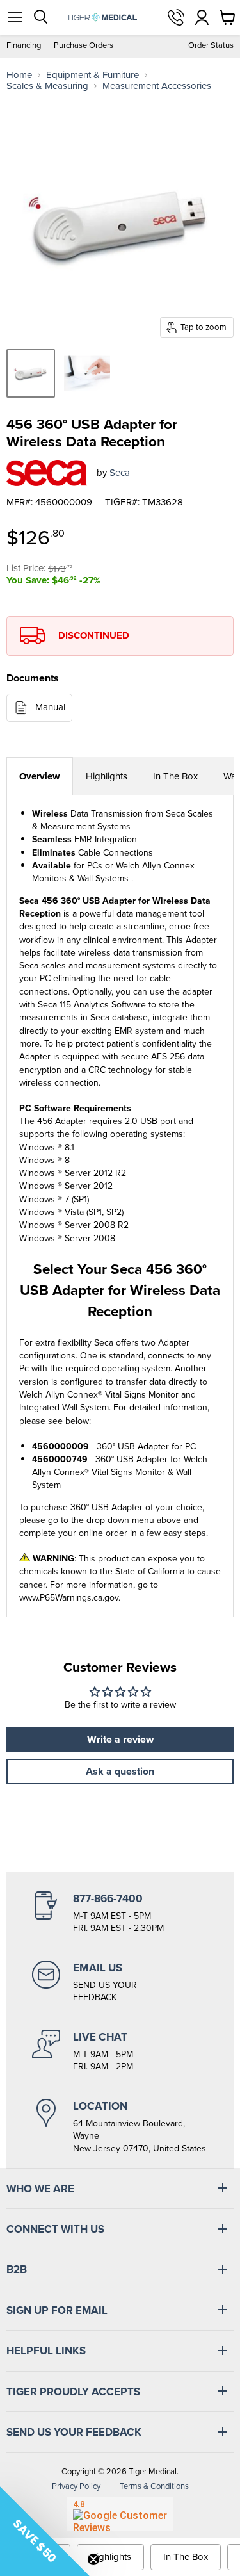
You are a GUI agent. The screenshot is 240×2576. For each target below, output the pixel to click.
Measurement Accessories (157, 86)
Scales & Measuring (47, 86)
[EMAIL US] (120, 1982)
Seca (120, 473)
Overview (40, 776)
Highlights (107, 776)
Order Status (211, 46)
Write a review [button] (120, 1739)
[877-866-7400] (120, 1913)
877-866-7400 (176, 17)
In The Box (175, 776)
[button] (45, 2531)
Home (19, 75)
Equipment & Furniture (92, 75)
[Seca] (47, 473)
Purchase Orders (84, 46)
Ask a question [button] (120, 1771)
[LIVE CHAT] (120, 2051)
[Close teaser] (93, 2559)
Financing (24, 46)
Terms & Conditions (154, 2486)
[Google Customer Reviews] (120, 2514)
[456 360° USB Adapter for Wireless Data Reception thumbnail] (31, 373)
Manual (50, 707)
